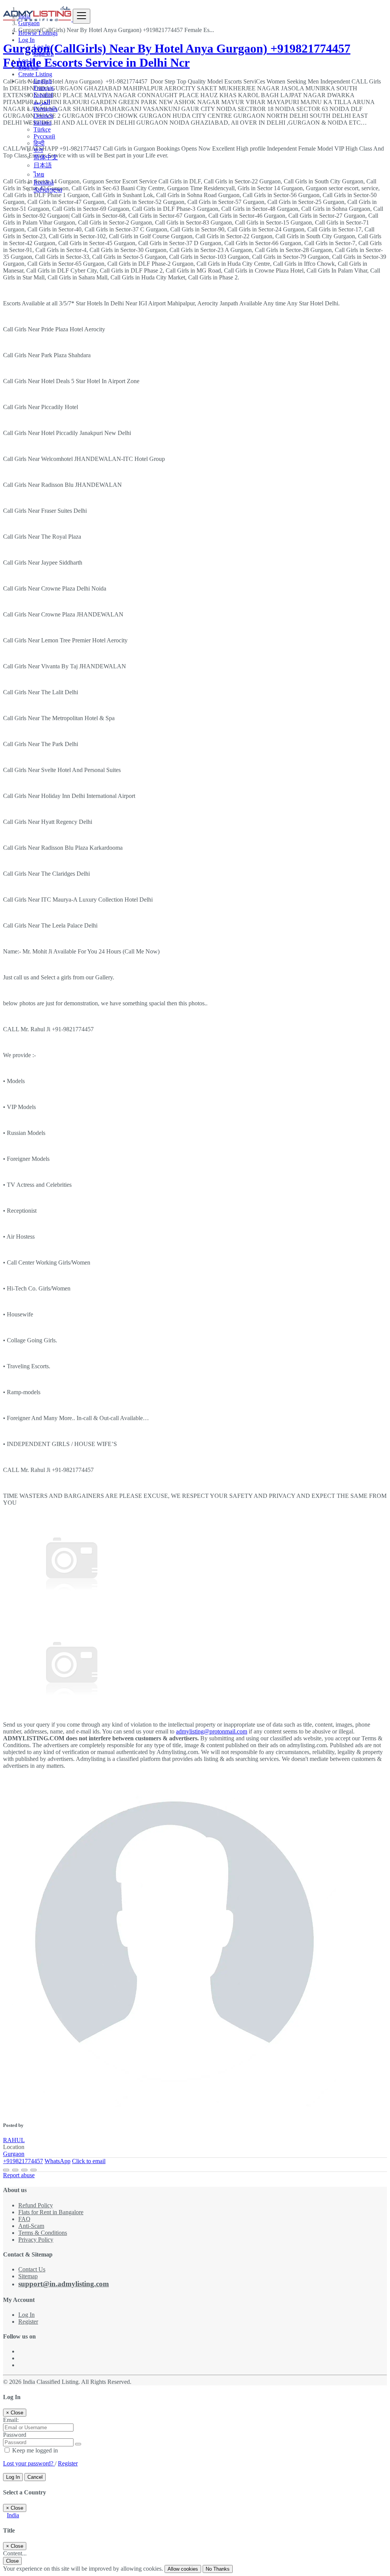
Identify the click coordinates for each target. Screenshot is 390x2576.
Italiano (42, 123)
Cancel (35, 2477)
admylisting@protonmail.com (212, 1731)
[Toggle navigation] (82, 16)
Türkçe (42, 129)
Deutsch (43, 116)
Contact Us (32, 2269)
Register (28, 2322)
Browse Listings (38, 33)
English (43, 81)
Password (15, 2435)
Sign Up (44, 54)
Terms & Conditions (43, 2233)
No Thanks (218, 2569)
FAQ (24, 2219)
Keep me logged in (34, 2450)
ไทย (39, 174)
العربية (42, 102)
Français (44, 88)
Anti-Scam (31, 2226)
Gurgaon (14, 2154)
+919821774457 (23, 2161)
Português (46, 109)
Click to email (89, 2161)
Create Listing (35, 74)
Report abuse (19, 2175)
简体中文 (46, 157)
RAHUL (14, 2140)
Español (43, 95)
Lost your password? (29, 2463)
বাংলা (38, 150)
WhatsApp (58, 2161)
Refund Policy (36, 2205)
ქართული (48, 190)
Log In (42, 47)
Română (44, 182)
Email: (11, 2420)
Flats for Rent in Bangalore (51, 2212)
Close (12, 2561)
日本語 (43, 165)
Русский (44, 136)
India (13, 2515)
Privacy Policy (36, 2240)
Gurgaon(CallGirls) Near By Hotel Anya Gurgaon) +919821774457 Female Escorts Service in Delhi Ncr (177, 55)
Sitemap (28, 2276)
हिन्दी (39, 143)
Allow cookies (183, 2569)
